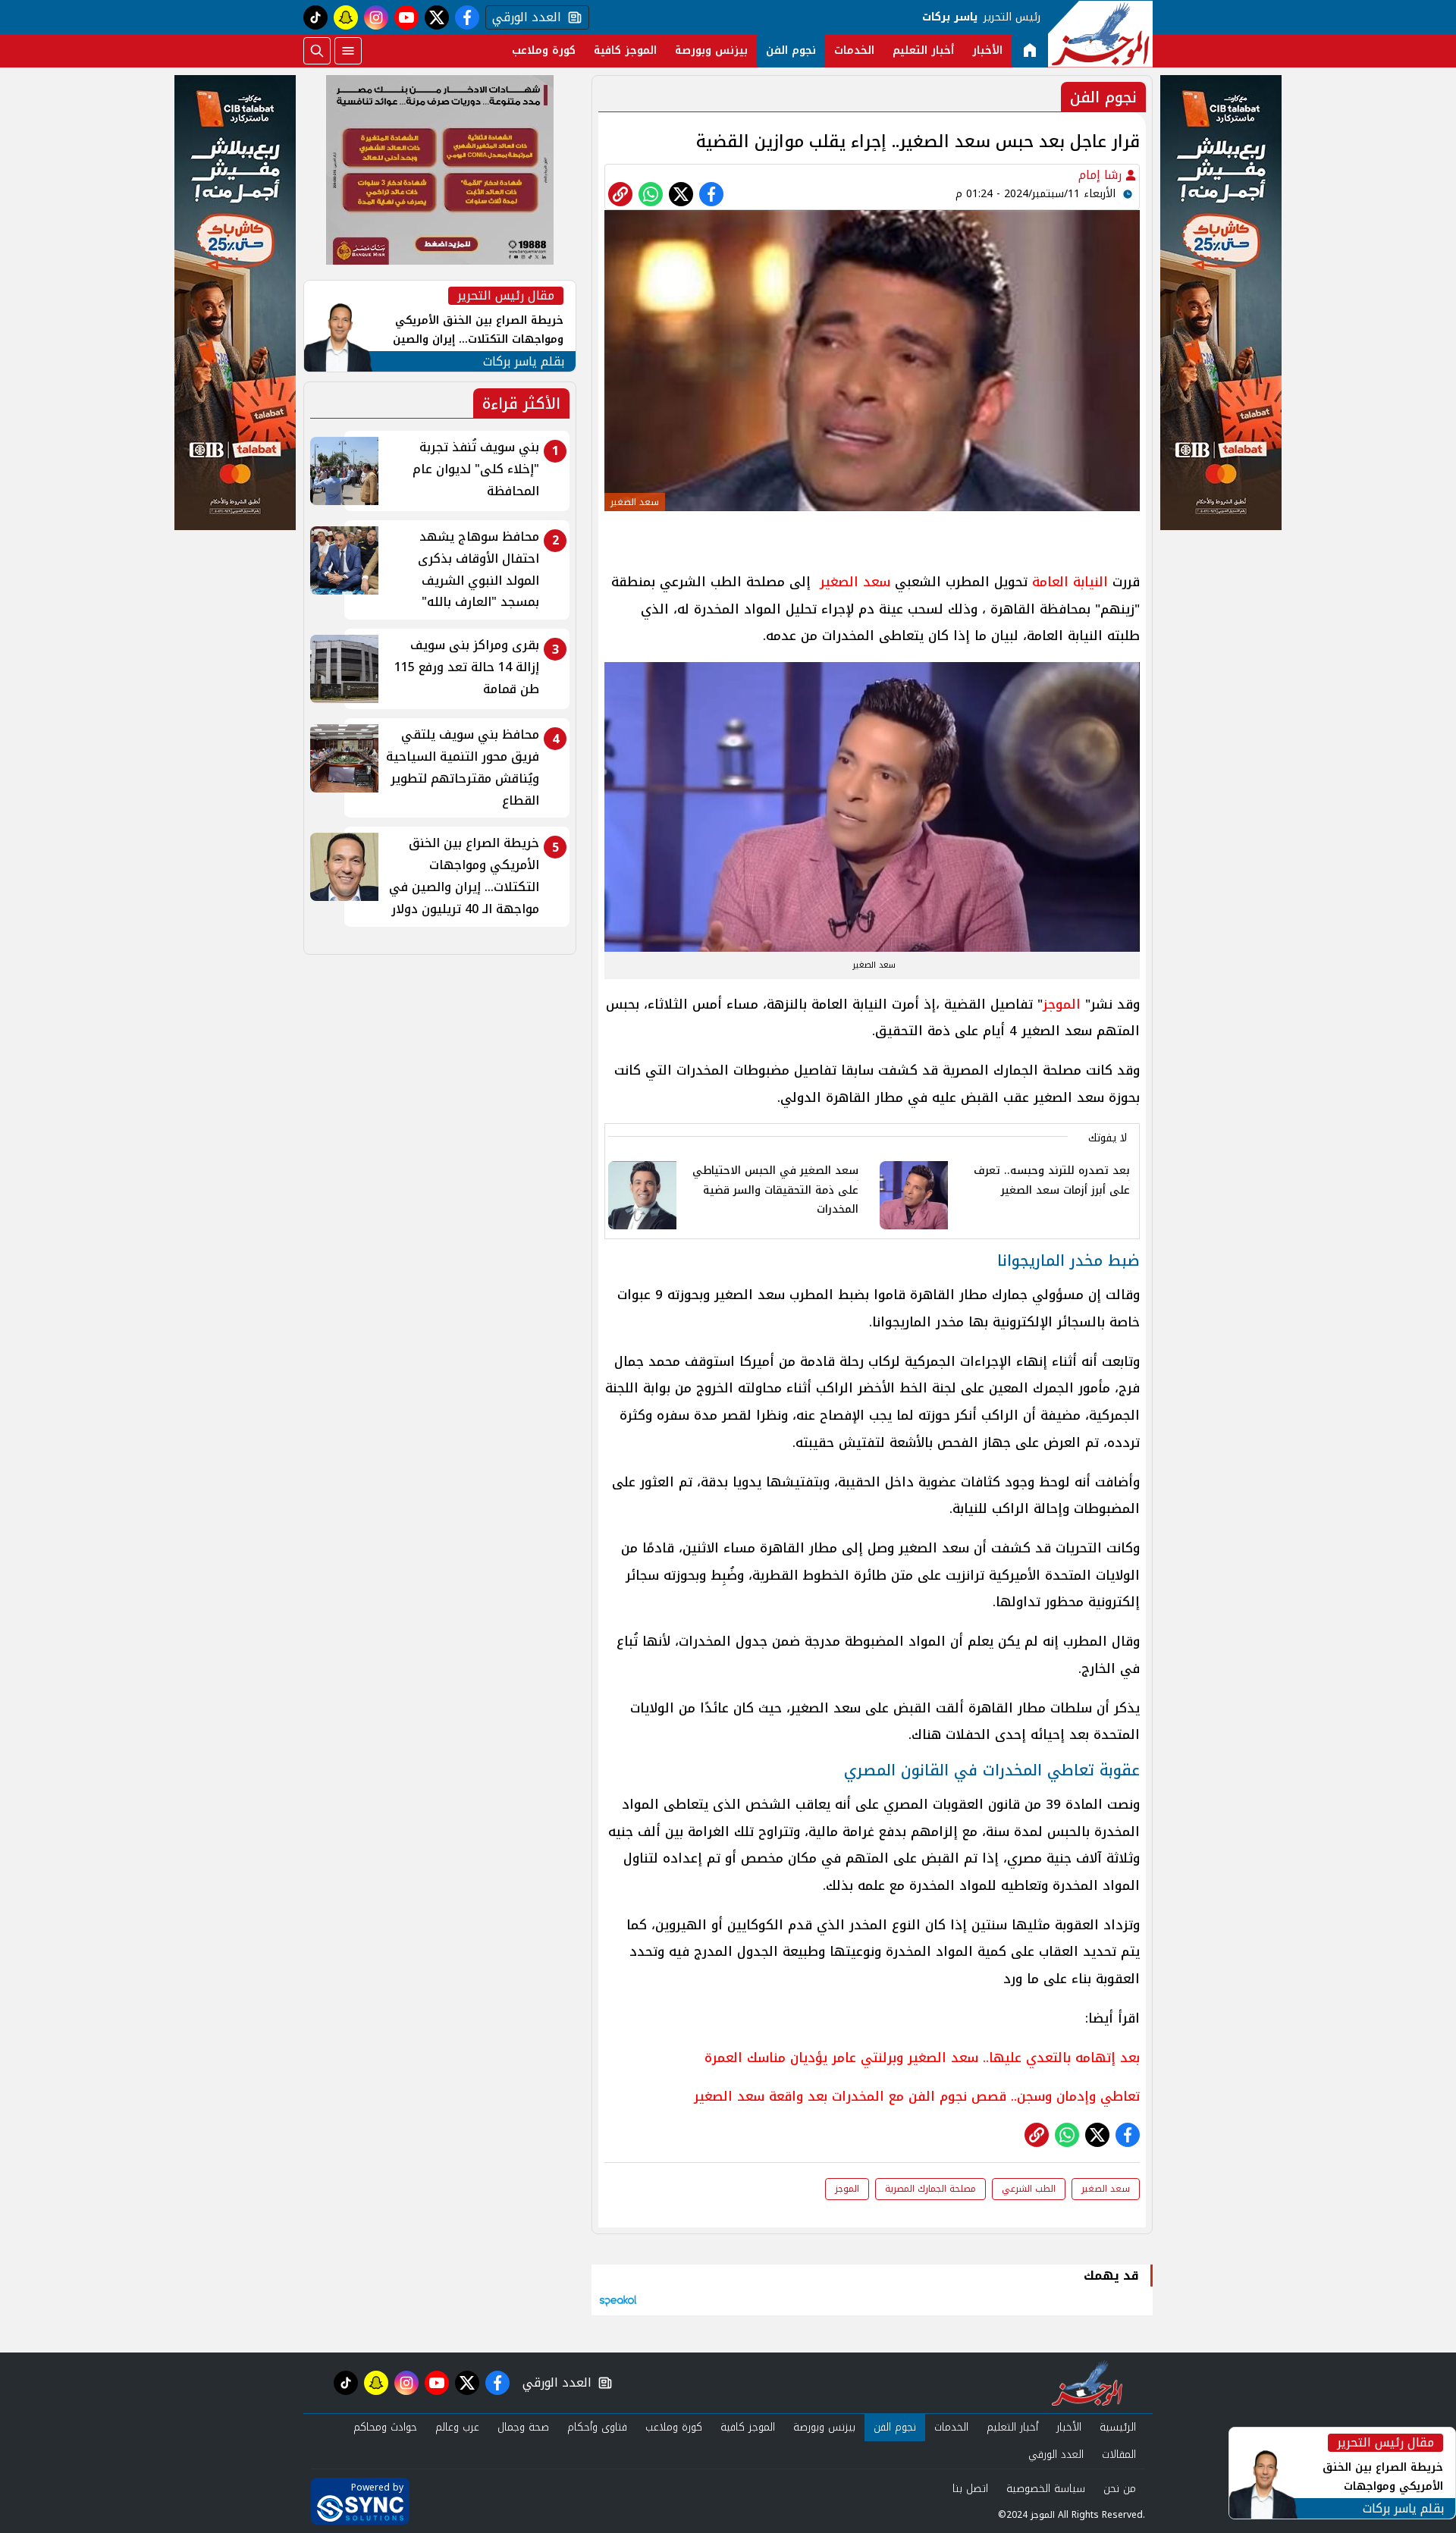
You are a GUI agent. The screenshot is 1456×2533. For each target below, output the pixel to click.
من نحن (1120, 2489)
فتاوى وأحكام (597, 2427)
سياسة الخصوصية (1046, 2489)
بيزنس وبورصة (711, 50)
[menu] (348, 51)
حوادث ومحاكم (385, 2427)
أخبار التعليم (923, 50)
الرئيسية (1118, 2427)
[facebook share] (711, 194)
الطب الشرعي (1029, 2189)
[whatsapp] (620, 194)
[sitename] (1087, 2383)
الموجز (1062, 1004)
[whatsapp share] (651, 194)
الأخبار (987, 50)
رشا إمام (1102, 175)
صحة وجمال (523, 2427)
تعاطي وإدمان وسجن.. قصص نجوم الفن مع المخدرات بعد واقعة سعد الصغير (917, 2096)
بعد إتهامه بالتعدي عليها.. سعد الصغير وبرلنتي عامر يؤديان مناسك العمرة (922, 2057)
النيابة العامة (1070, 582)
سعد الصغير (855, 582)
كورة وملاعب (544, 50)
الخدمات (854, 50)
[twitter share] (681, 194)
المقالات (1119, 2455)
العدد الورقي (523, 17)
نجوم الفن (791, 50)
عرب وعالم (457, 2427)
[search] (317, 51)
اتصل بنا (970, 2489)
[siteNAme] (1100, 34)
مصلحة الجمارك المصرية (930, 2189)
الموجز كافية (625, 50)
